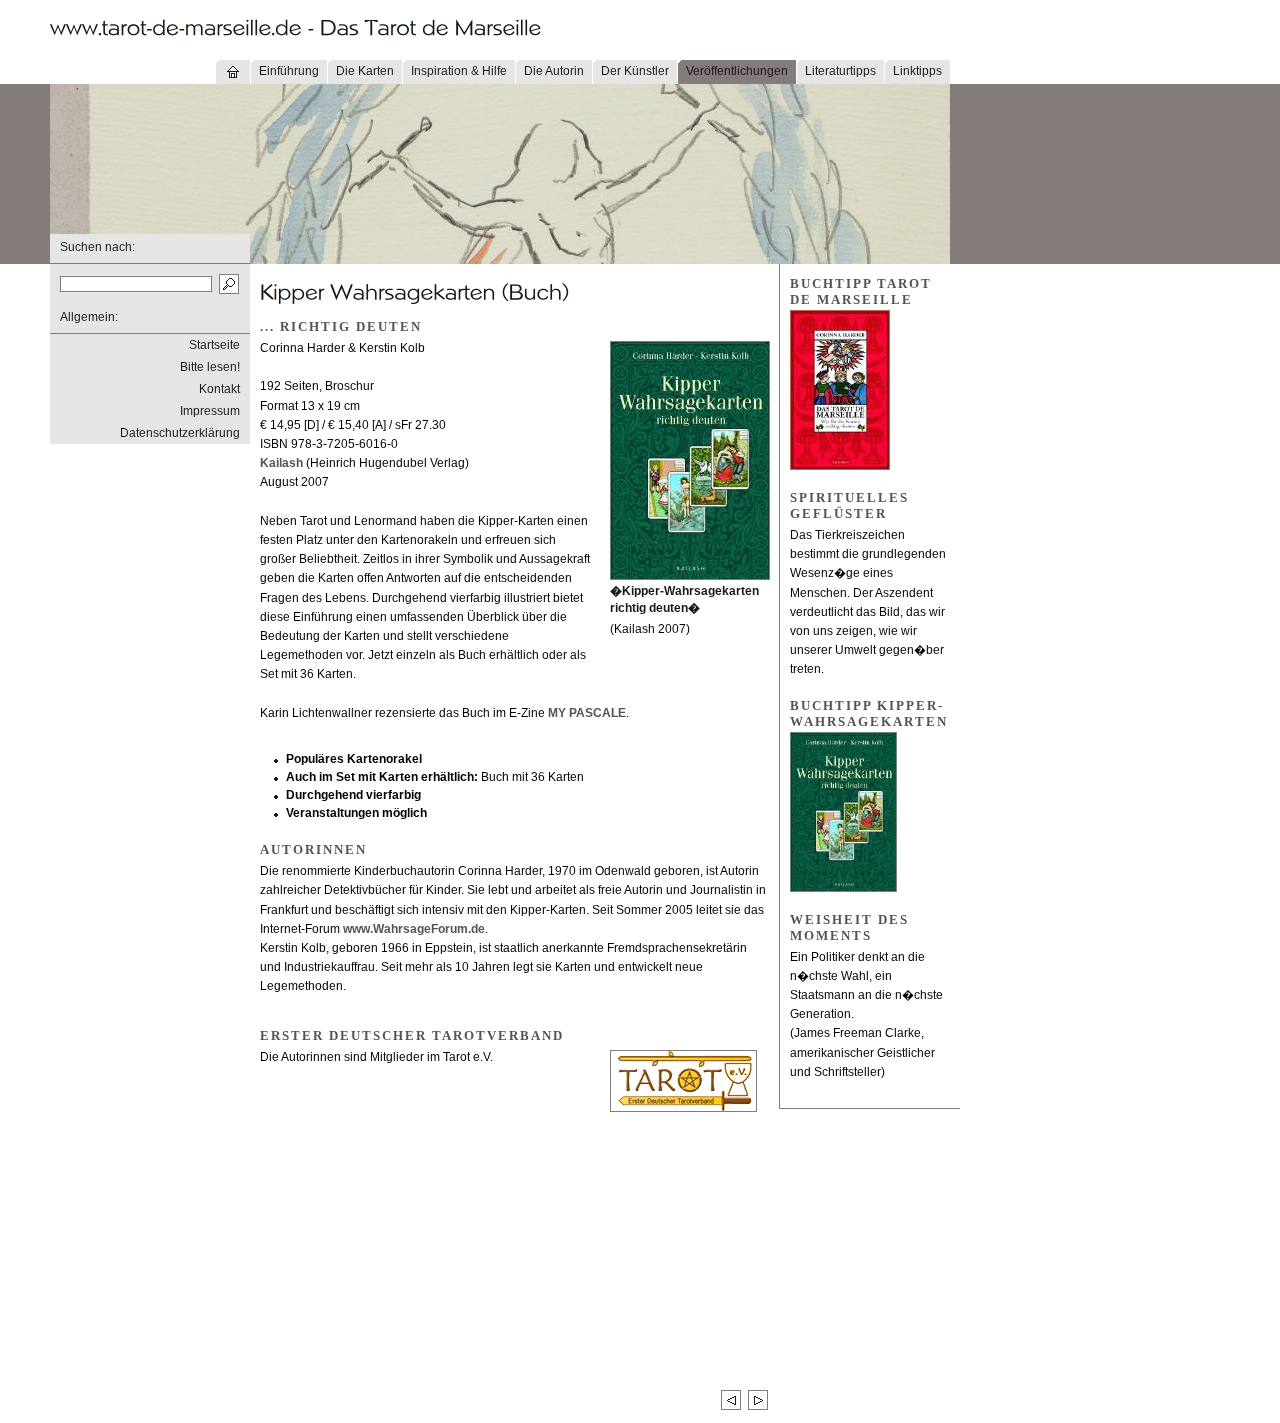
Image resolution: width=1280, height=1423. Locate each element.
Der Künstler (635, 71)
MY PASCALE (587, 713)
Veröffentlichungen (737, 71)
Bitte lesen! (210, 367)
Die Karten (365, 71)
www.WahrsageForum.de (414, 929)
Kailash (281, 463)
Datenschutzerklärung (180, 433)
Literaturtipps (840, 71)
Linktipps (917, 71)
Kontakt (219, 389)
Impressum (210, 411)
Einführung (289, 71)
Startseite (214, 345)
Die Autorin (554, 71)
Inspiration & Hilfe (459, 71)
